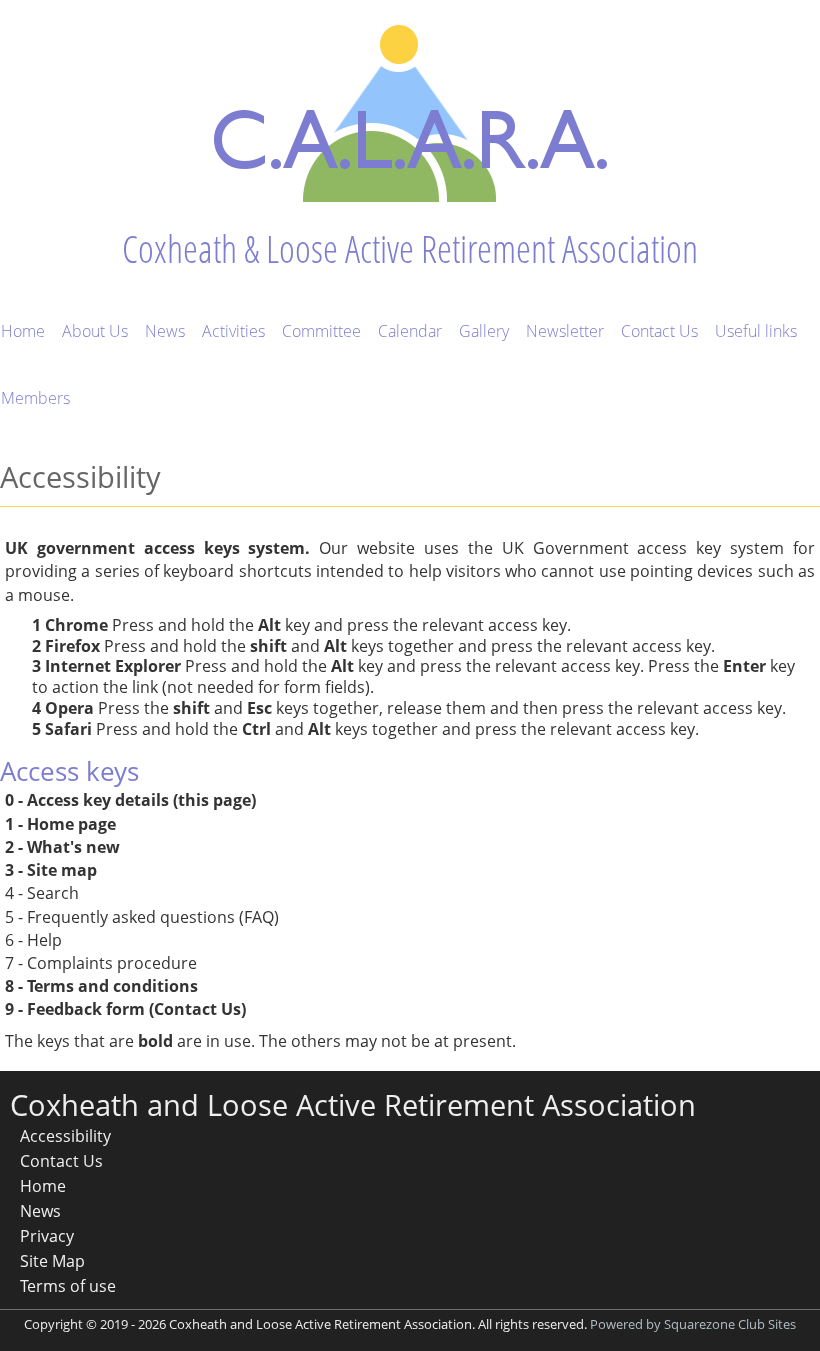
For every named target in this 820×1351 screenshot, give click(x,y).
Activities (233, 331)
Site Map (52, 1261)
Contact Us (659, 331)
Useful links (756, 331)
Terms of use (68, 1286)
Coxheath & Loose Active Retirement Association (410, 248)
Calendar (410, 331)
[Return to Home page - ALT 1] (410, 109)
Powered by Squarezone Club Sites (693, 1324)
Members (35, 398)
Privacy (47, 1236)
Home (23, 331)
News (165, 331)
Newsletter (565, 331)
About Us (95, 331)
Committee (321, 331)
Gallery (484, 331)
